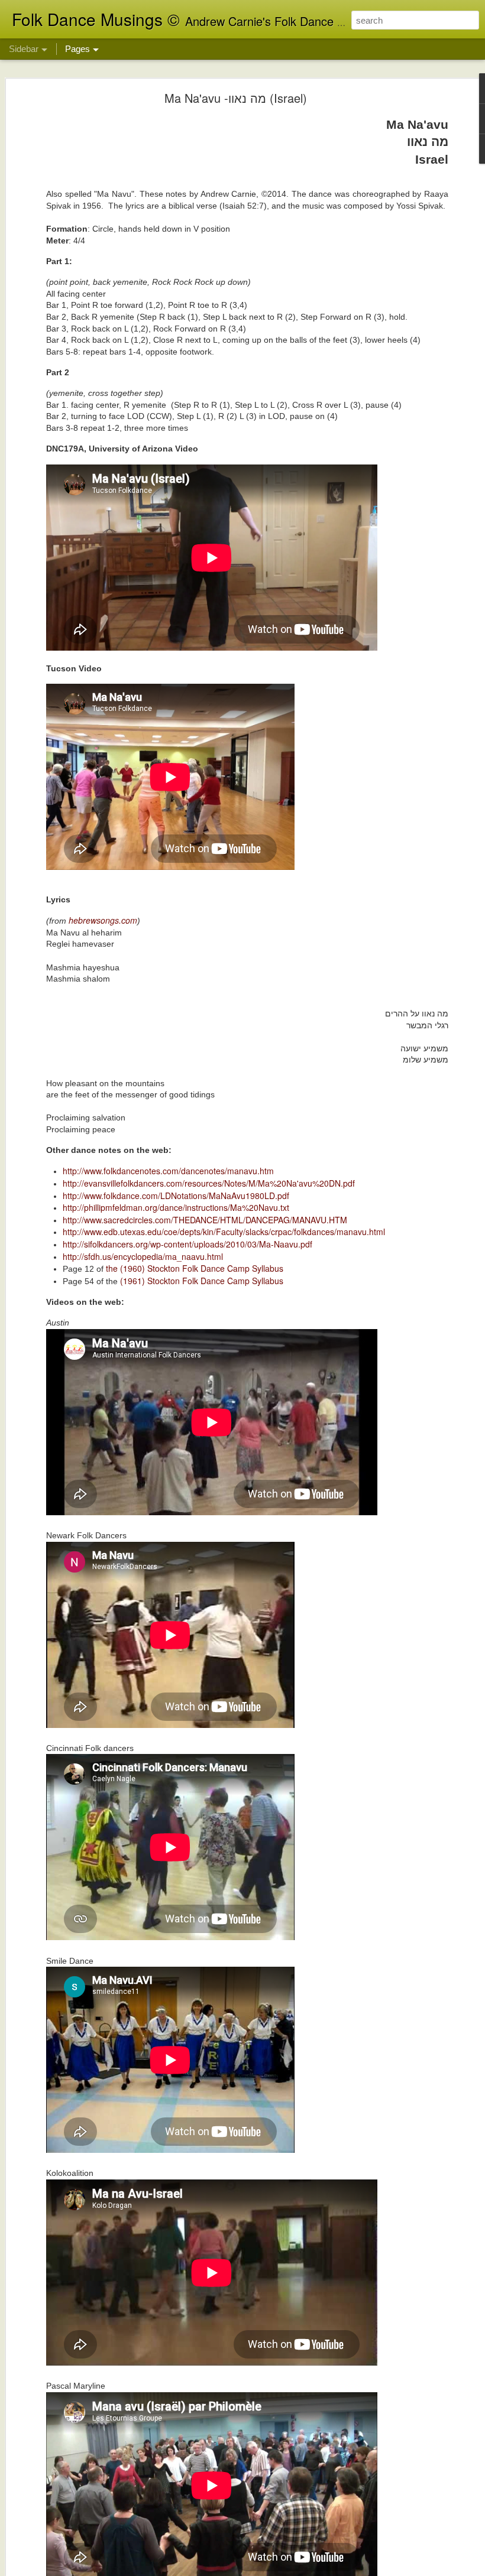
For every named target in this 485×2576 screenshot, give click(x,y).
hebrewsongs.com (103, 920)
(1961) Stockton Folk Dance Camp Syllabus (202, 1281)
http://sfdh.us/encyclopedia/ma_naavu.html (143, 1256)
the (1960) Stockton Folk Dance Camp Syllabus (195, 1268)
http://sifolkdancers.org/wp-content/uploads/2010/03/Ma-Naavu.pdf (187, 1244)
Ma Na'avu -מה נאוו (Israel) (236, 98)
